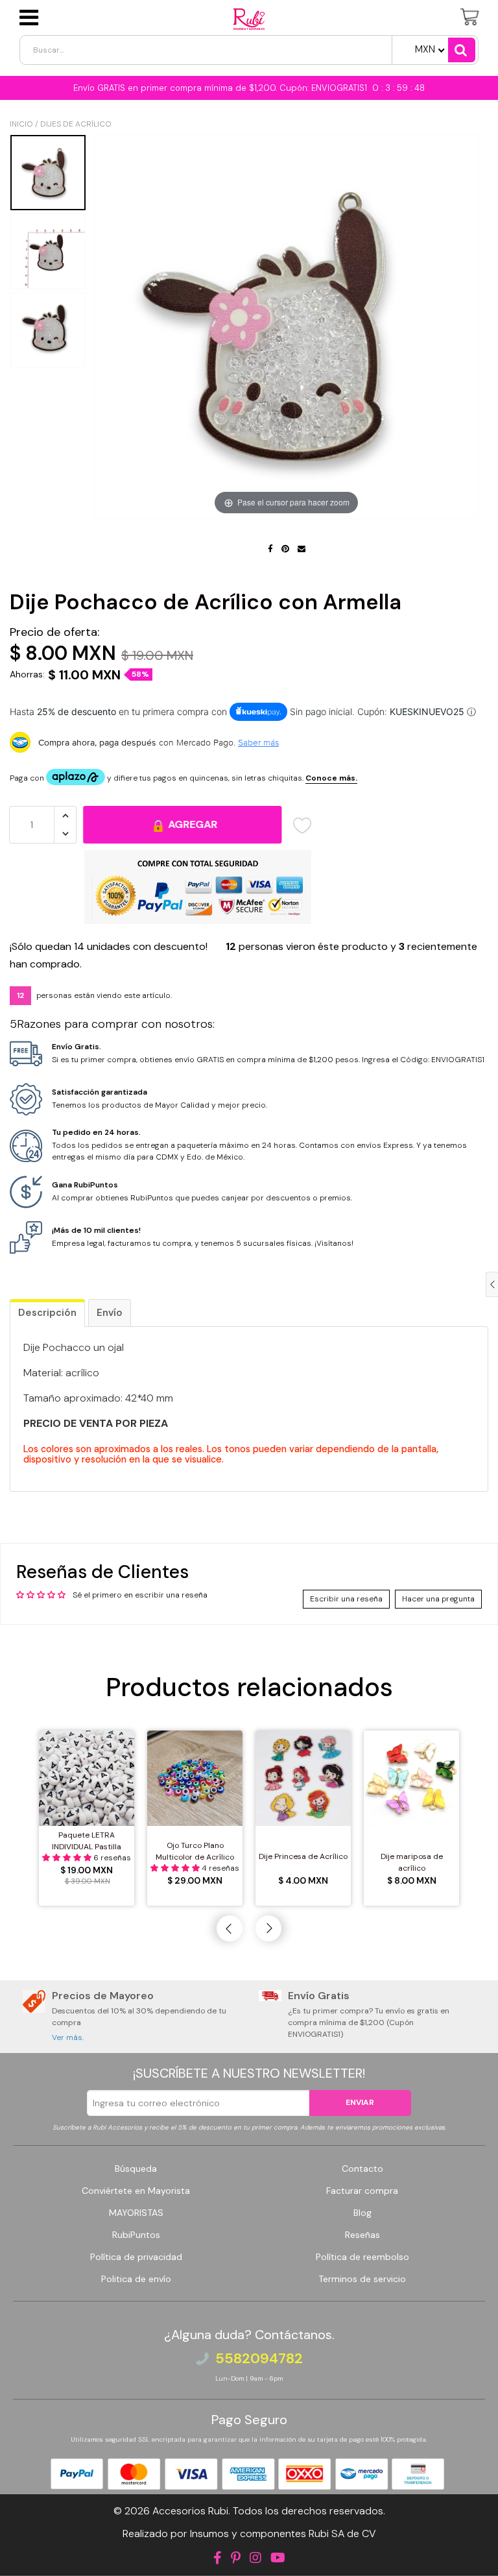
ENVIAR (360, 2102)
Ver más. (68, 2037)
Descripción (47, 1313)
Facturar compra (362, 2191)
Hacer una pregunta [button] (438, 1599)
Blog (362, 2213)
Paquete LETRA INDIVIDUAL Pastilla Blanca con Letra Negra (87, 1841)
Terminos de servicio (362, 2279)
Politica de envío (136, 2279)
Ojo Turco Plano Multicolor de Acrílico (195, 1851)
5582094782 (259, 2359)
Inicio (21, 124)
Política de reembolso (362, 2257)
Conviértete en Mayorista (136, 2191)
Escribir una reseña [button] (346, 1599)
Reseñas (362, 2235)
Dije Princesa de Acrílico (303, 1856)
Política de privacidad (136, 2257)
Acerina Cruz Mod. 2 (98, 2546)
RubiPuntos (136, 2235)
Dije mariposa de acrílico (412, 1862)
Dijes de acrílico (76, 124)
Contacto (362, 2169)
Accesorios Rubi (190, 2511)
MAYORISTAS (136, 2213)
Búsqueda (136, 2169)
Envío (110, 1313)
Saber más (258, 742)
